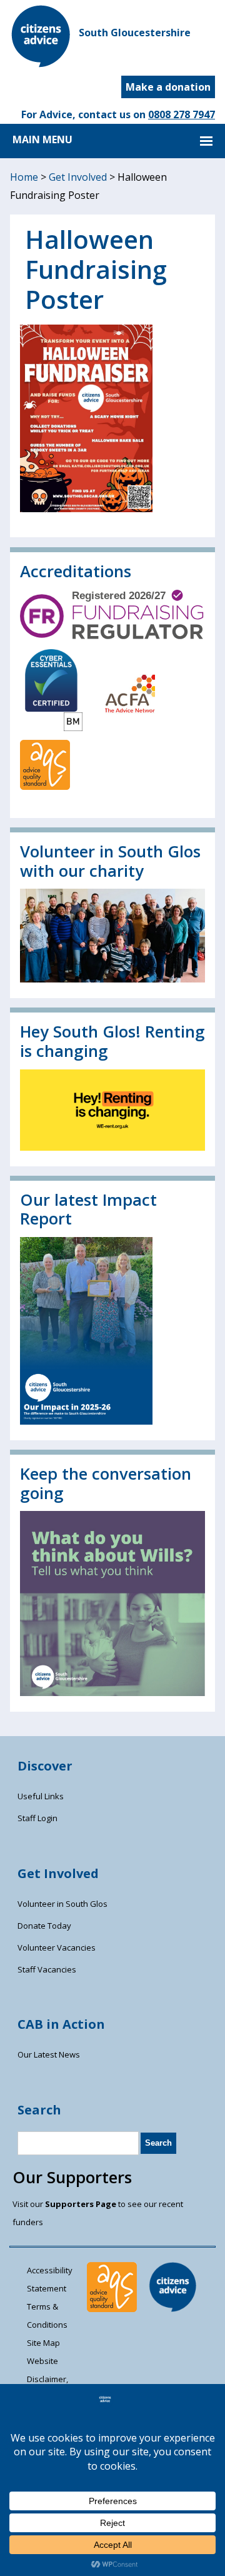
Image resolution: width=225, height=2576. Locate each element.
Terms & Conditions (47, 2316)
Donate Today (44, 1926)
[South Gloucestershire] (41, 64)
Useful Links (41, 1796)
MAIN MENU (42, 139)
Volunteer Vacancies (57, 1947)
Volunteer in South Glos (62, 1904)
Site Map (43, 2343)
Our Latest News (49, 2054)
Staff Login (37, 1818)
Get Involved (78, 177)
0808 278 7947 (182, 114)
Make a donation (168, 87)
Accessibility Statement (50, 2279)
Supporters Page (81, 2204)
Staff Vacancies (47, 1969)
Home (24, 177)
